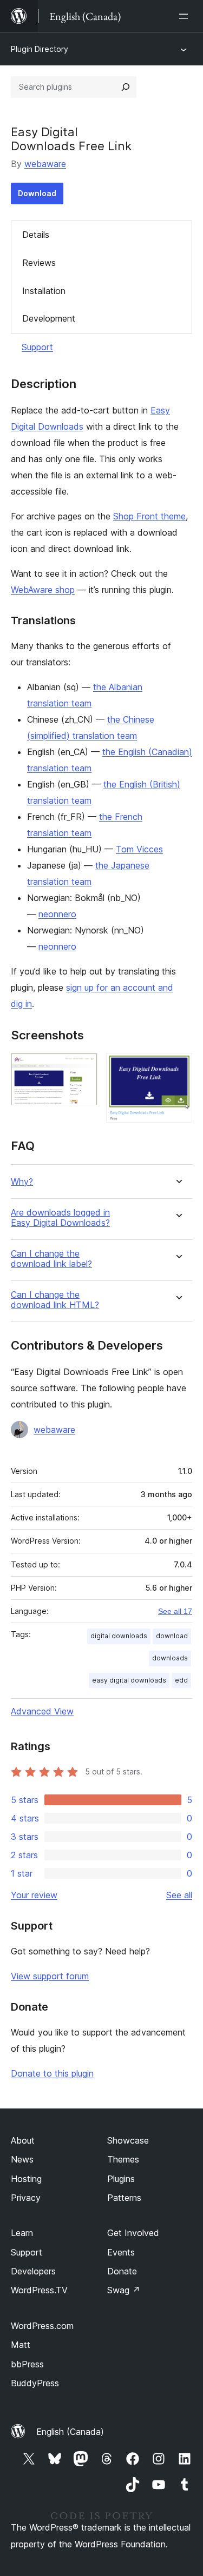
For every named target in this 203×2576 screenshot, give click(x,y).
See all (179, 1895)
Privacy (26, 2198)
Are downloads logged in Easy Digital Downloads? (60, 1218)
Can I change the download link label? (51, 1259)
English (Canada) (70, 2432)
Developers (33, 2271)
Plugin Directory (40, 49)
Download (37, 193)
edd (181, 1680)
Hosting (26, 2179)
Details (36, 235)
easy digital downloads (129, 1680)
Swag (124, 2290)
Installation (44, 291)
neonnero (57, 914)
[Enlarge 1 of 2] (83, 1067)
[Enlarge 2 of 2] (178, 1067)
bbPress (27, 2364)
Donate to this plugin (52, 2073)
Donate (122, 2271)
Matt (21, 2345)
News (22, 2159)
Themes (123, 2159)
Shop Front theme (149, 516)
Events (121, 2252)
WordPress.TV (39, 2290)
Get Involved (133, 2233)
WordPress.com (42, 2326)
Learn (22, 2233)
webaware (45, 164)
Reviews (39, 263)
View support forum (50, 1976)
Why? (22, 1182)
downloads (170, 1658)
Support (37, 347)
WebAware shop (43, 590)
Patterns (124, 2198)
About (23, 2140)
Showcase (128, 2140)
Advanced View (42, 1711)
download (172, 1636)
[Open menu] (186, 16)
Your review (34, 1895)
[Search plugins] (126, 87)
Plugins (121, 2179)
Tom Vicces (139, 849)
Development (49, 318)
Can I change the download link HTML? (55, 1300)
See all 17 (175, 1611)
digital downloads (119, 1636)
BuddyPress (35, 2383)
